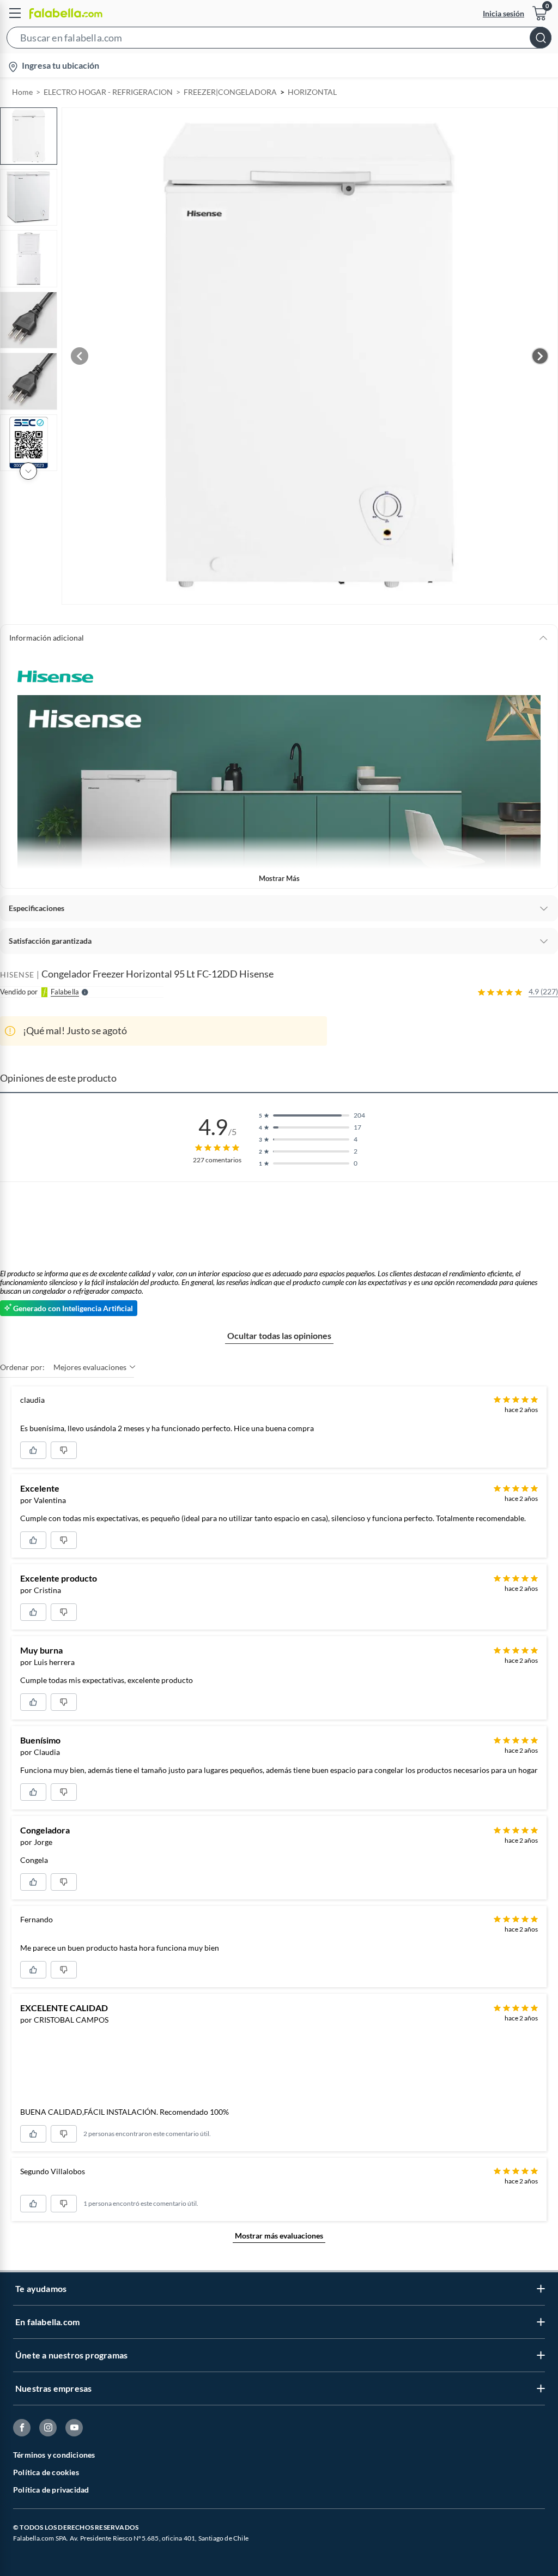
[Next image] (540, 356)
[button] (279, 40)
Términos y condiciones (54, 2455)
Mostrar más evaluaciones (279, 2236)
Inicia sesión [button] (504, 13)
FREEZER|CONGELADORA (230, 92)
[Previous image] (80, 356)
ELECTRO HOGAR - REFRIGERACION (108, 92)
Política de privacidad (51, 2490)
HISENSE (17, 975)
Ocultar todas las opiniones (279, 1335)
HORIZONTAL (312, 92)
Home (22, 92)
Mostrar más (279, 878)
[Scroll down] (28, 471)
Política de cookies (46, 2472)
